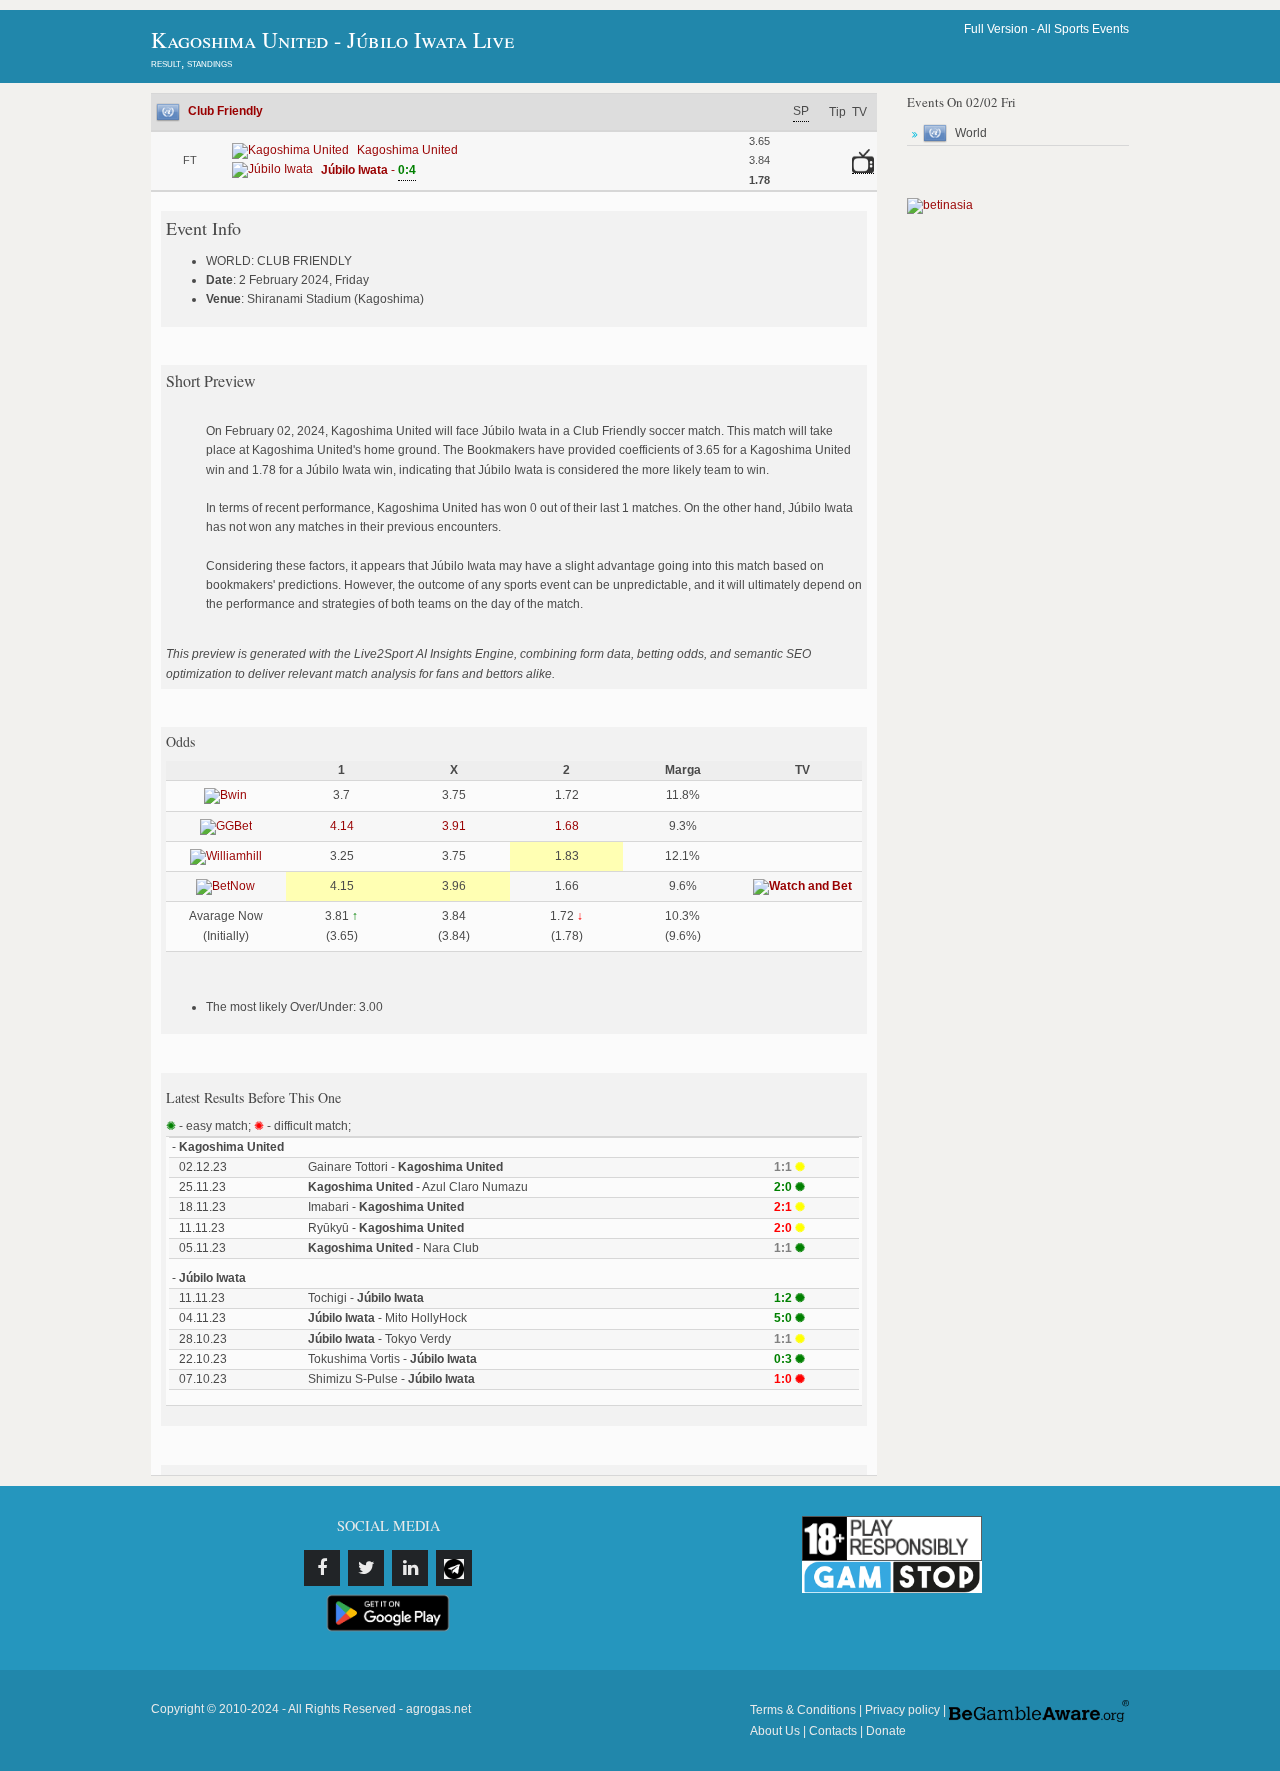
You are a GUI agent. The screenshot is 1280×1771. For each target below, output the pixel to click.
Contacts (833, 1731)
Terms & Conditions (803, 1710)
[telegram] (454, 1568)
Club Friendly (225, 111)
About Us (775, 1731)
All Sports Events (1083, 29)
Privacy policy (902, 1710)
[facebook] (322, 1568)
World (971, 133)
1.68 (567, 826)
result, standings (191, 63)
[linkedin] (410, 1568)
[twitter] (366, 1568)
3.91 (454, 826)
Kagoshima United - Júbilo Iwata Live (332, 39)
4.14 (342, 826)
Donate (886, 1731)
